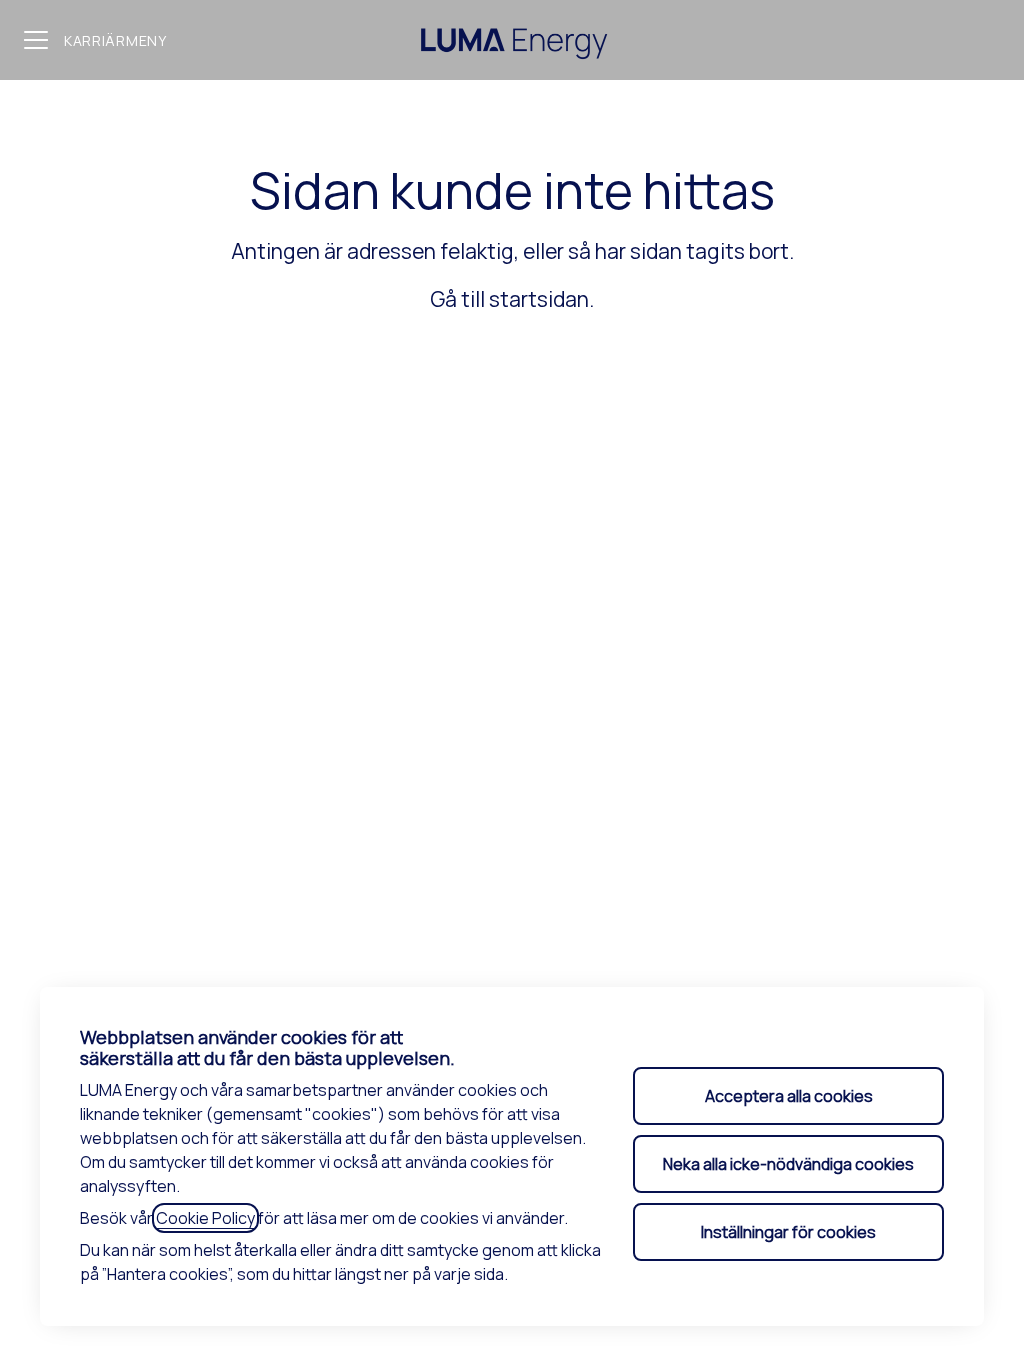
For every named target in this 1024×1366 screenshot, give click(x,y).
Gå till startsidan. (512, 299)
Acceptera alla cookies (789, 1096)
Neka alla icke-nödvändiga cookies (788, 1164)
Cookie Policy (205, 1218)
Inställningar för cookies (788, 1232)
